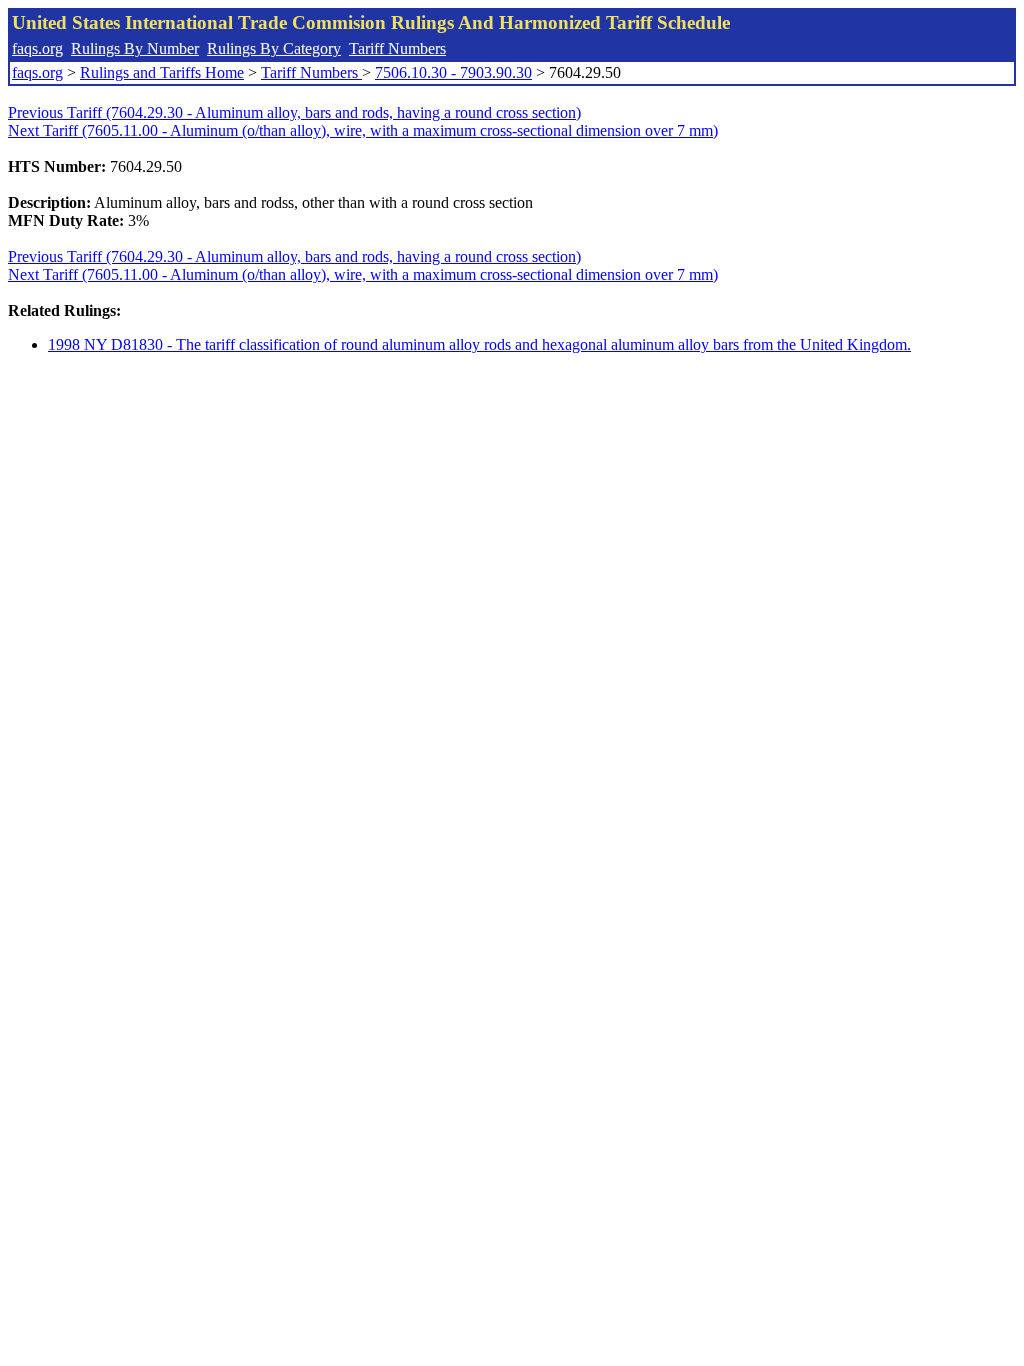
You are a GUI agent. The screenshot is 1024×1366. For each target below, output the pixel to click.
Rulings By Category (274, 48)
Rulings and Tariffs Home (162, 72)
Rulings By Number (135, 48)
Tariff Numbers (397, 48)
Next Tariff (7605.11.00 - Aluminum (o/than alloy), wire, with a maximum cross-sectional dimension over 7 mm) (363, 130)
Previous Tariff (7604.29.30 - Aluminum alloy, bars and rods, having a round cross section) (294, 112)
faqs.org (37, 48)
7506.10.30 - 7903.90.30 (453, 72)
